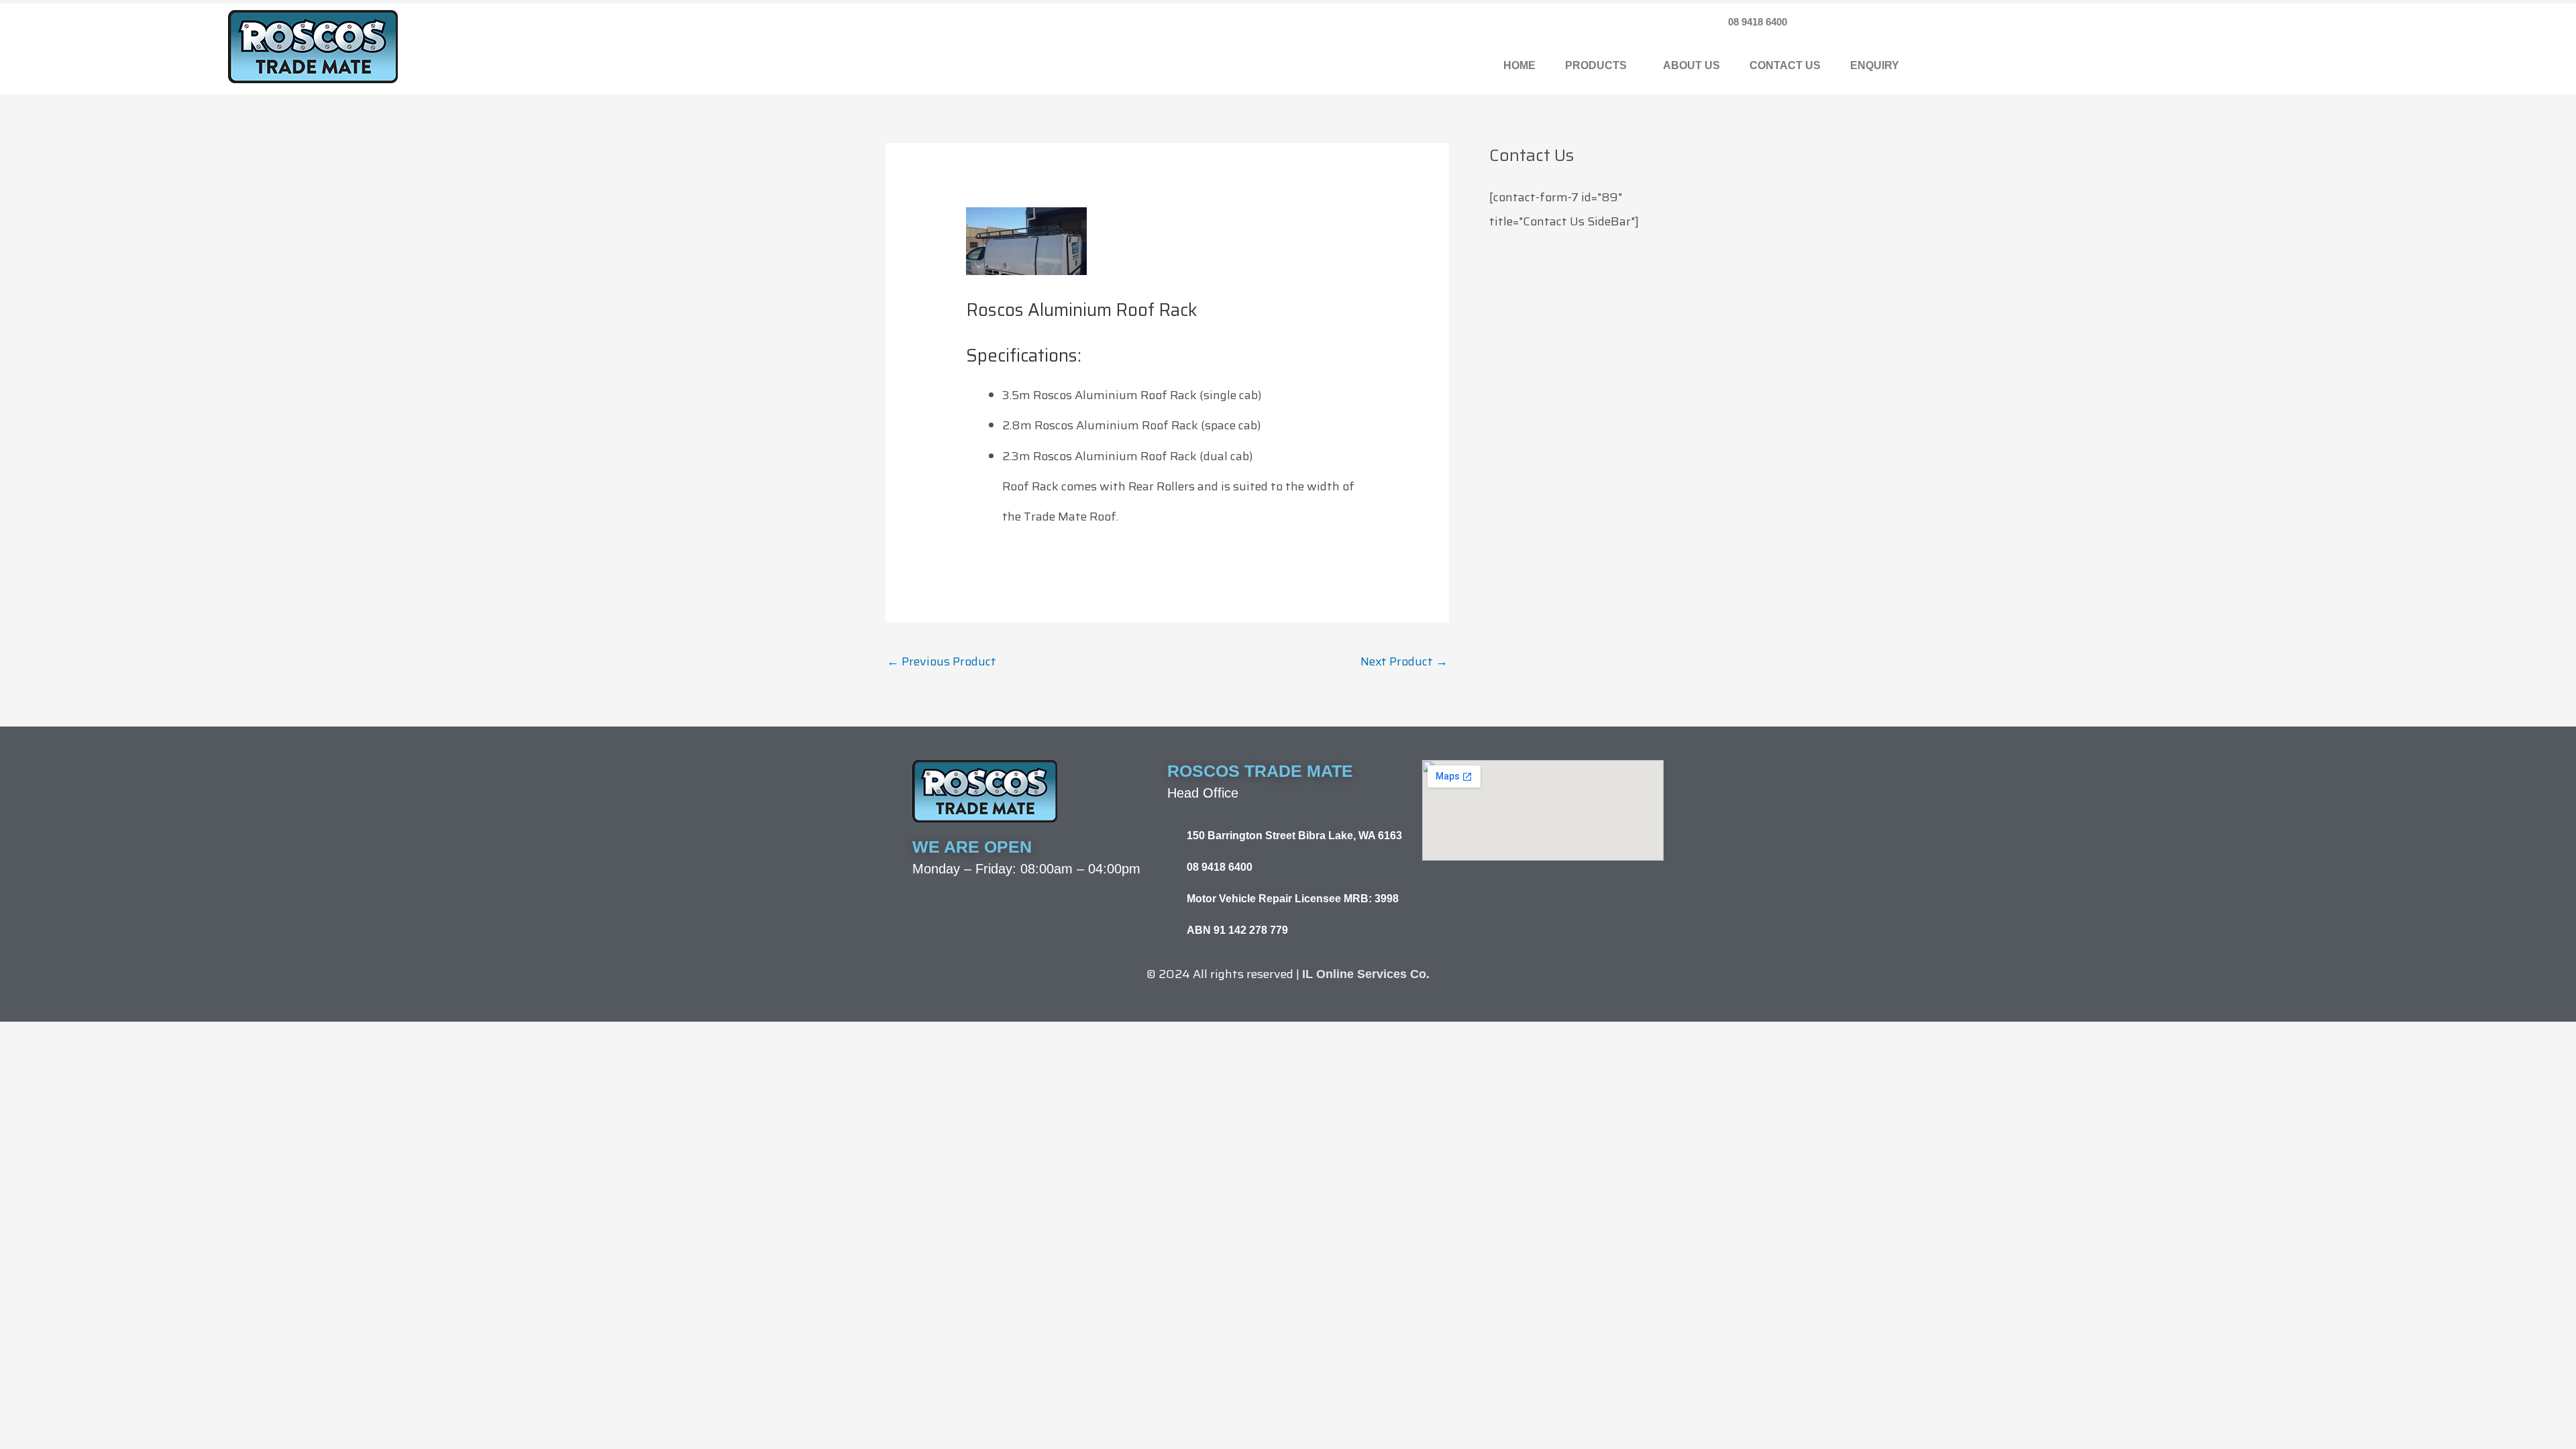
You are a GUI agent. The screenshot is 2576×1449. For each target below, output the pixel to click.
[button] (1599, 66)
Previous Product (942, 661)
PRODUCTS (1596, 65)
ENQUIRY (1875, 65)
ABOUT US (1692, 65)
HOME (1519, 65)
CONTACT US (1785, 65)
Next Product (1404, 661)
